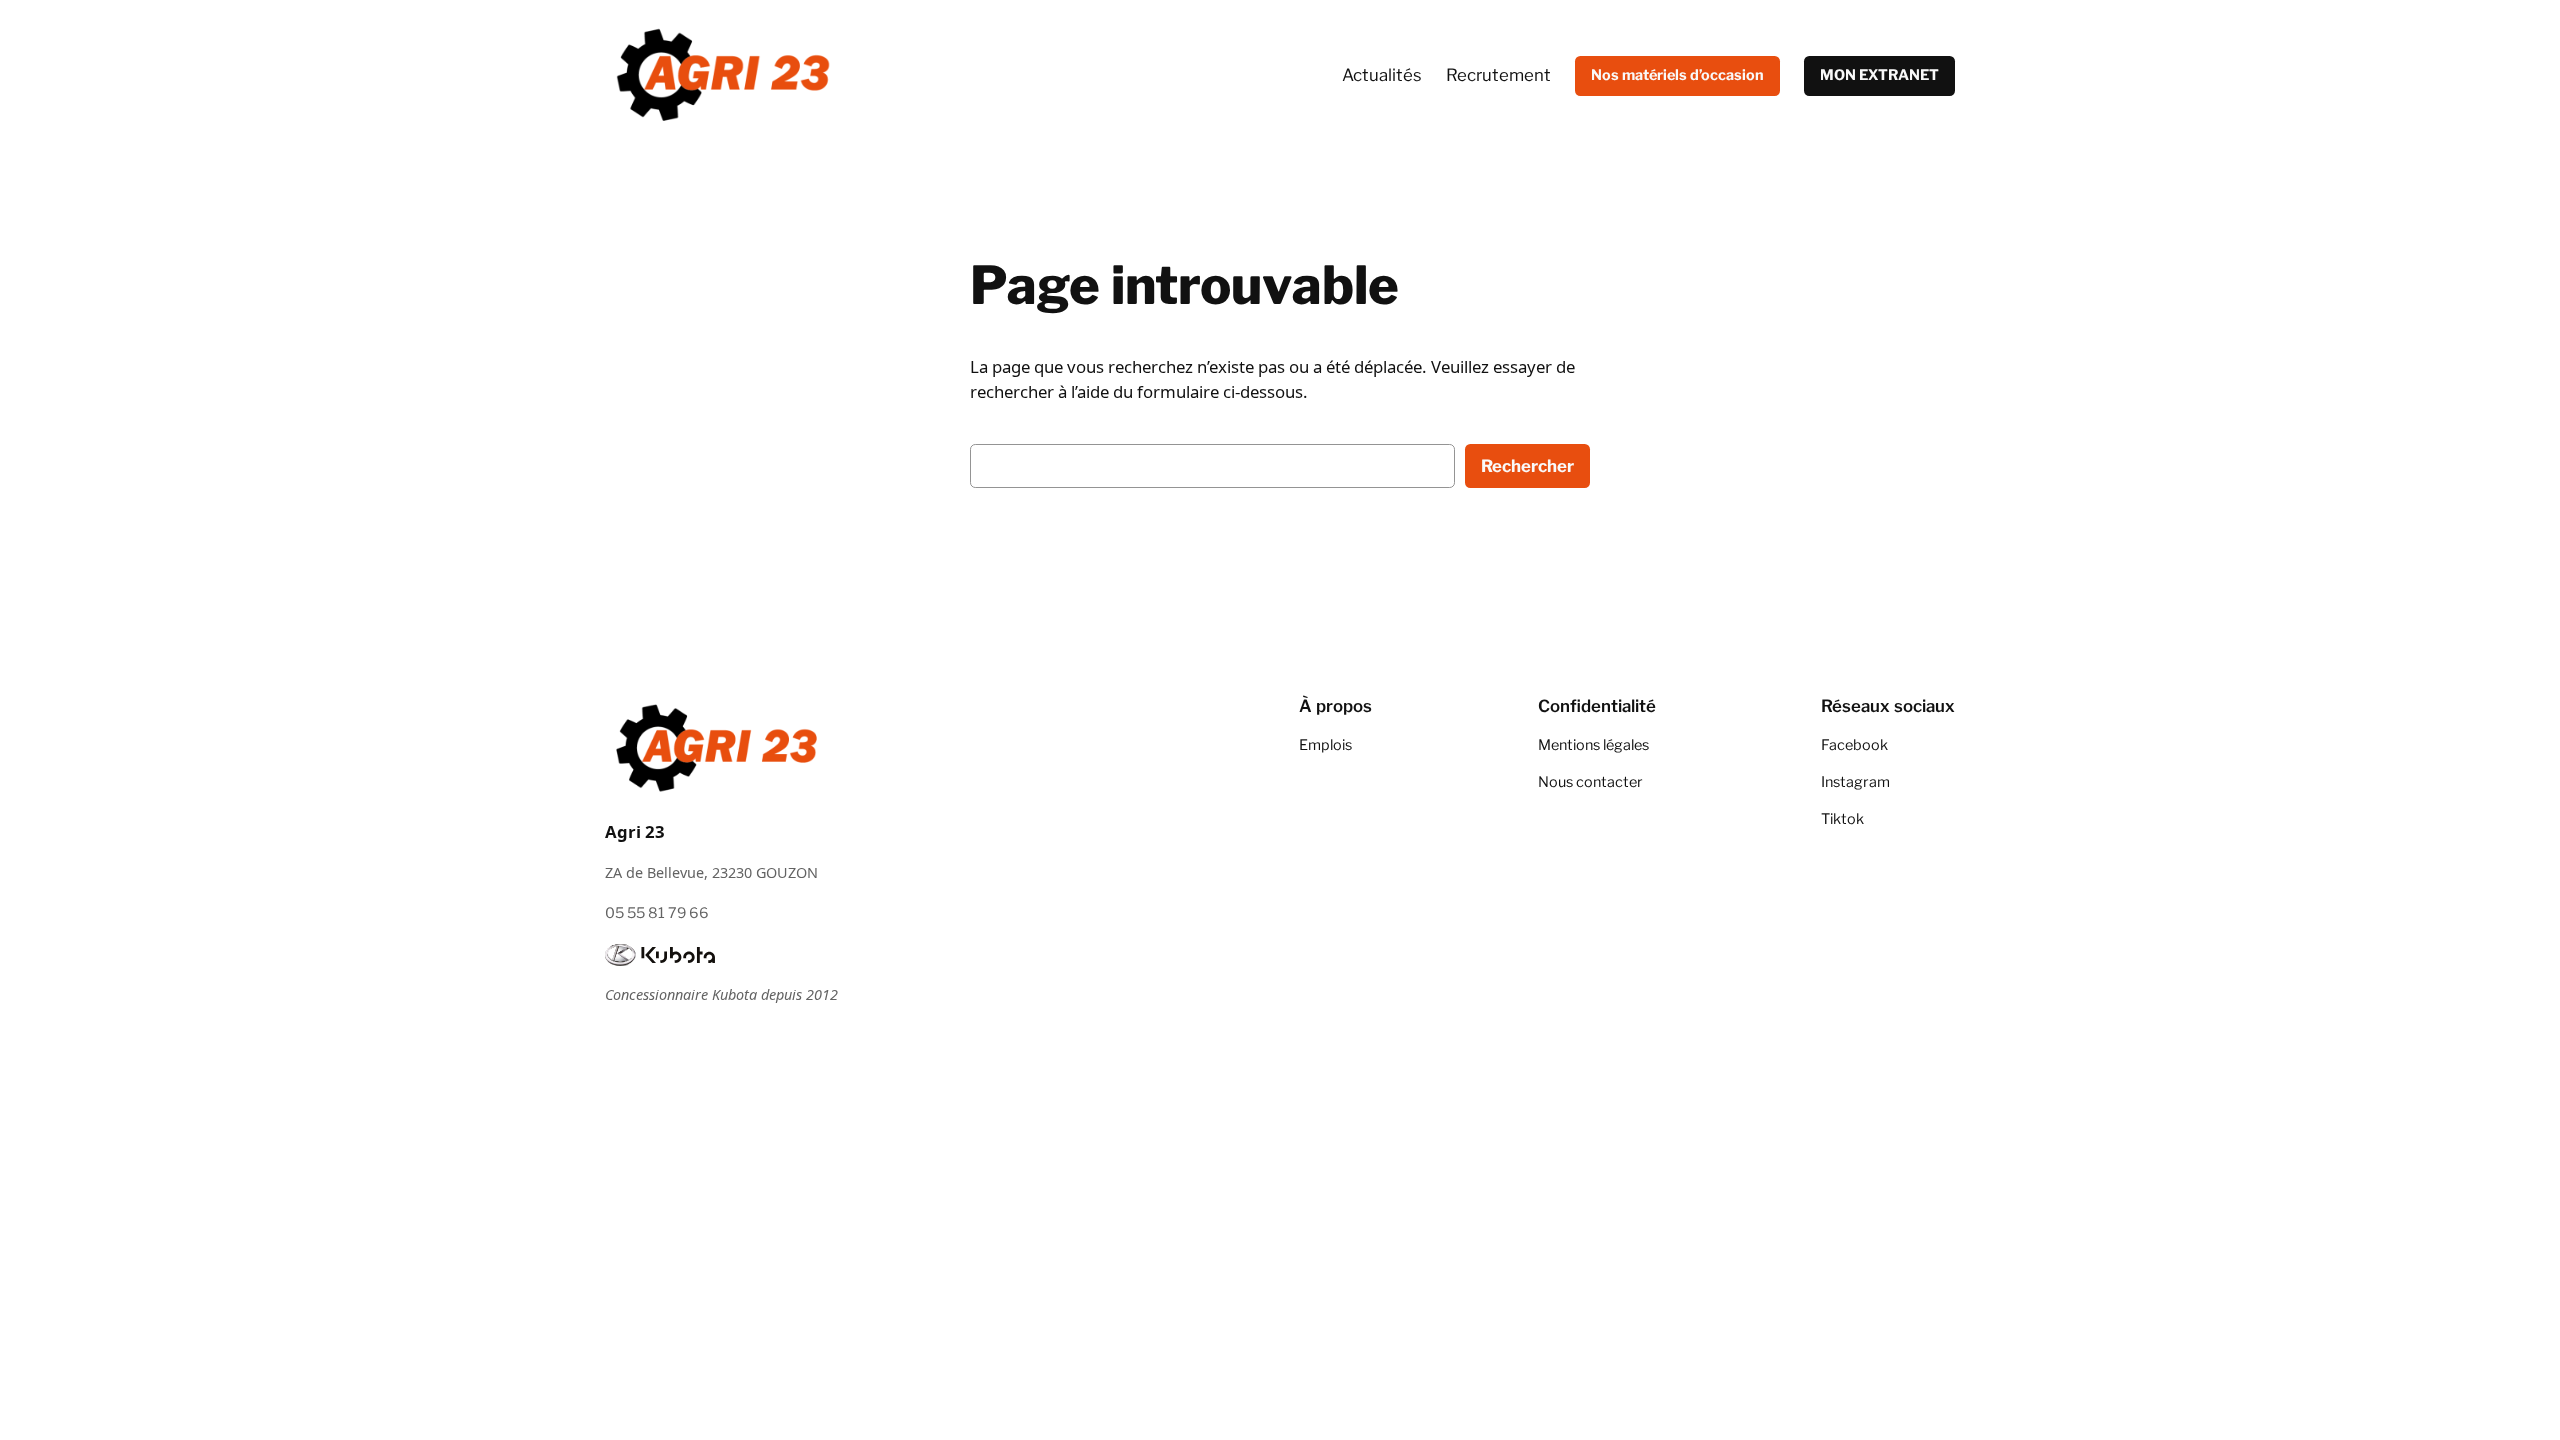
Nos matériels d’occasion (1677, 75)
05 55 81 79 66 (657, 913)
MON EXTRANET (1879, 75)
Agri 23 (635, 831)
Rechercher (1527, 466)
